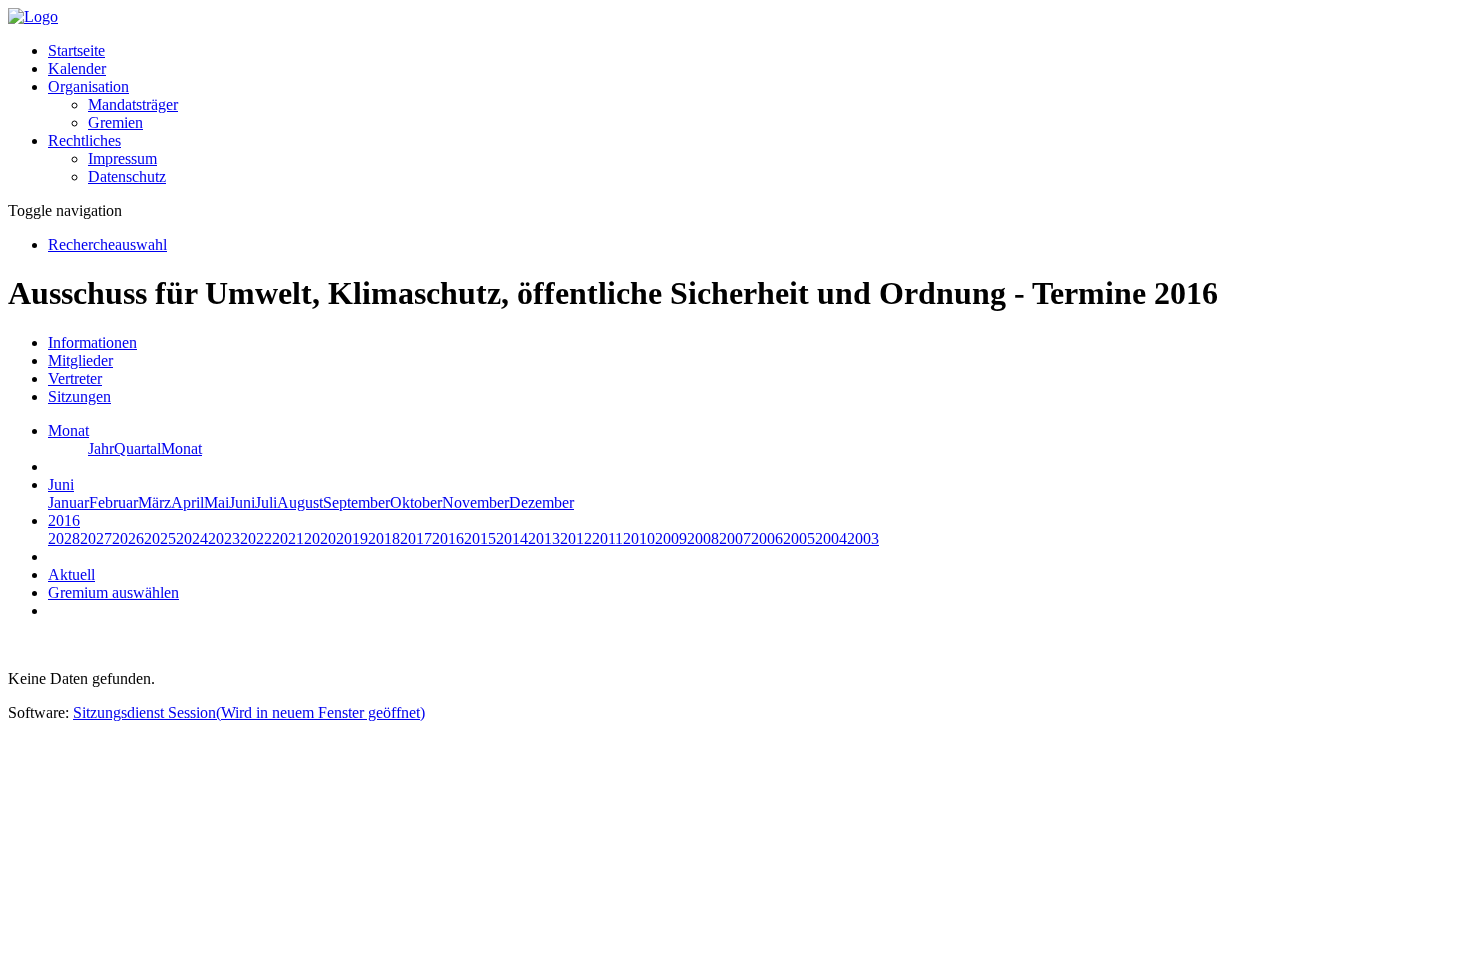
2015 (480, 538)
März (154, 502)
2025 (160, 538)
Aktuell (71, 574)
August (300, 502)
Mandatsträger (133, 104)
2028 (64, 538)
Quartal (137, 448)
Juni (242, 502)
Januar (68, 502)
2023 (224, 538)
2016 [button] (64, 520)
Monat (181, 448)
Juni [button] (61, 484)
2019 (352, 538)
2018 (384, 538)
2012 (576, 538)
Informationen (92, 342)
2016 (448, 538)
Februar (113, 502)
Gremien (115, 122)
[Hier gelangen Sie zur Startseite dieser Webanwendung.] (33, 16)
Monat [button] (68, 430)
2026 (128, 538)
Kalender (77, 68)
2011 (607, 538)
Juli (266, 502)
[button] (88, 86)
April (187, 502)
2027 (96, 538)
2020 (320, 538)
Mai (216, 502)
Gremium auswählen (113, 592)
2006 (767, 538)
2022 (256, 538)
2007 (735, 538)
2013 (544, 538)
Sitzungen (79, 396)
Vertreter (75, 378)
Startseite (76, 50)
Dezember (541, 502)
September (356, 502)
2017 (416, 538)
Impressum (122, 158)
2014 (512, 538)
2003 (863, 538)
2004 (831, 538)
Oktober (416, 502)
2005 (799, 538)
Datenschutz (127, 176)
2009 (671, 538)
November (475, 502)
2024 (192, 538)
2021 (288, 538)
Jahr (101, 448)
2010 (639, 538)
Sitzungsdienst (249, 712)
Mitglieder (80, 360)
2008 (703, 538)
